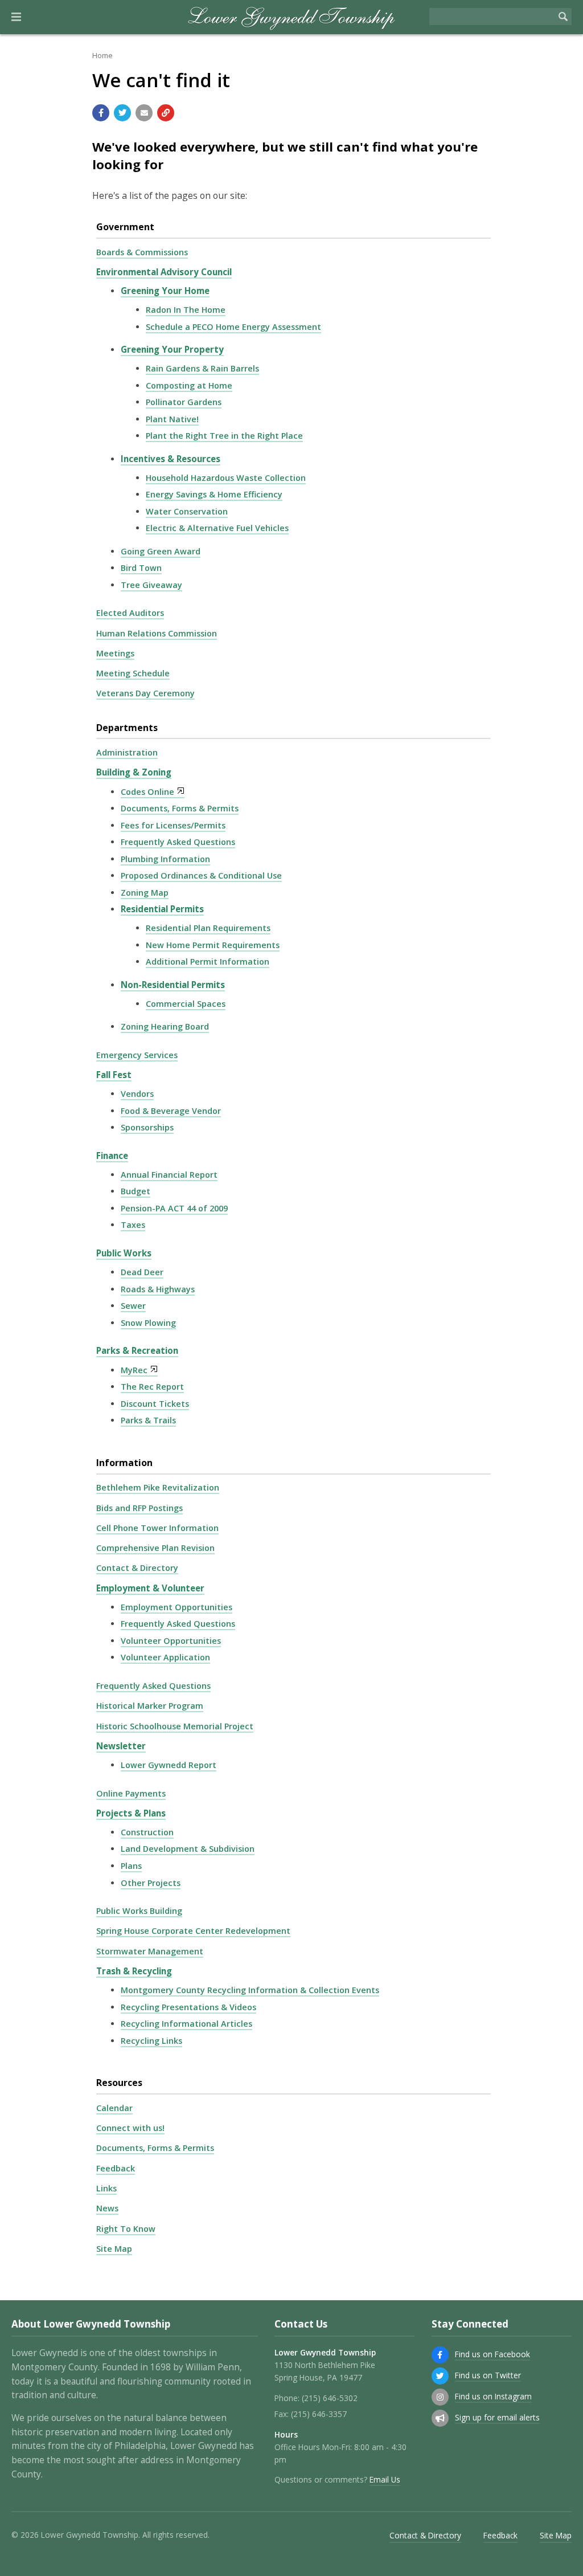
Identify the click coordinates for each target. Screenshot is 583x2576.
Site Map (114, 2249)
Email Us (385, 2479)
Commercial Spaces (186, 1004)
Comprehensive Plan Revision (155, 1548)
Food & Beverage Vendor (171, 1111)
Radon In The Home (186, 310)
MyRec (134, 1370)
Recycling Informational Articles (186, 2024)
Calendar (114, 2108)
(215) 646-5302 (330, 2398)
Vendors (137, 1094)
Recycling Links (151, 2041)
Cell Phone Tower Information (157, 1528)
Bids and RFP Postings (139, 1508)
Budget (136, 1191)
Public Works (124, 1253)
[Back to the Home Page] (292, 17)
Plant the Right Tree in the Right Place (224, 436)
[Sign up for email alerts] (440, 2418)
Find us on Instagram (493, 2396)
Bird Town (141, 568)
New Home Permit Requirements (213, 945)
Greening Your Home (165, 291)
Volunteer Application (165, 1657)
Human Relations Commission (157, 633)
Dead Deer (142, 1272)
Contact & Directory (137, 1568)
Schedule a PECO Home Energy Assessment (233, 327)
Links (106, 2188)
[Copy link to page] (166, 113)
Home (102, 55)
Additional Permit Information (208, 962)
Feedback (116, 2168)
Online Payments (131, 1793)
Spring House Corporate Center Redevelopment (193, 1931)
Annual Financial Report (169, 1175)
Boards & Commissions (142, 252)
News (107, 2208)
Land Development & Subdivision (188, 1849)
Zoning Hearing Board (165, 1026)
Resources (119, 2083)
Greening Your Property (172, 349)
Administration (127, 752)
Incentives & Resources (171, 459)
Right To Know (126, 2229)
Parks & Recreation (137, 1350)
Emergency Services (137, 1055)
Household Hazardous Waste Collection (226, 478)
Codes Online (147, 792)
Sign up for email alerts (497, 2417)
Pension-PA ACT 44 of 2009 (174, 1208)
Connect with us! (130, 2128)
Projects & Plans (131, 1813)
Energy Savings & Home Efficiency (214, 494)
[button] (16, 17)
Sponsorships (147, 1127)
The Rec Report (152, 1387)
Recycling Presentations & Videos (188, 2007)
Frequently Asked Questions (178, 842)
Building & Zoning (134, 772)
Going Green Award (161, 551)
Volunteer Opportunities (171, 1641)
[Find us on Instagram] (440, 2397)
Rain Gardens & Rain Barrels (202, 368)
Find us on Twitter (488, 2375)
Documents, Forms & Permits (180, 808)
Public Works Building (139, 1911)
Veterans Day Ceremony (145, 693)
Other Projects (151, 1883)
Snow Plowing (148, 1323)
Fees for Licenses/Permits (173, 825)
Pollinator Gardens (184, 402)
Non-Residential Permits (173, 985)
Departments (127, 728)
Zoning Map (145, 893)
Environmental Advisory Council (164, 272)
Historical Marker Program (150, 1706)
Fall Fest (114, 1075)
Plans (131, 1866)
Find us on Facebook (492, 2354)
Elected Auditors (130, 613)
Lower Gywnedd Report (169, 1765)
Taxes (133, 1225)
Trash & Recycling (134, 1971)
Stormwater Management (150, 1951)
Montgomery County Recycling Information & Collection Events (250, 1990)
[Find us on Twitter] (440, 2376)
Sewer (133, 1306)
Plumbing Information (165, 859)
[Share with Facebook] (101, 113)
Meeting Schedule (133, 673)
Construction (147, 1832)
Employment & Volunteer (150, 1588)
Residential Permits (162, 909)
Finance (112, 1156)
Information (124, 1463)
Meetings (115, 653)
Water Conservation (187, 511)
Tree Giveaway (151, 585)
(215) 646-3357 (319, 2414)
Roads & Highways (158, 1289)
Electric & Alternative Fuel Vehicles (217, 528)
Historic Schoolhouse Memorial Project (175, 1726)
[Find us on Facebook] (440, 2355)
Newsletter (121, 1746)
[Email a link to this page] (144, 113)
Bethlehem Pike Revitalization (158, 1487)
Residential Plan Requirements (208, 928)
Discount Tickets (155, 1404)
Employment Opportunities (176, 1607)
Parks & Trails (148, 1420)
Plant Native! (172, 419)
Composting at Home (189, 385)
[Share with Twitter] (122, 113)
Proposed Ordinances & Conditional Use (201, 875)
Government (125, 227)
